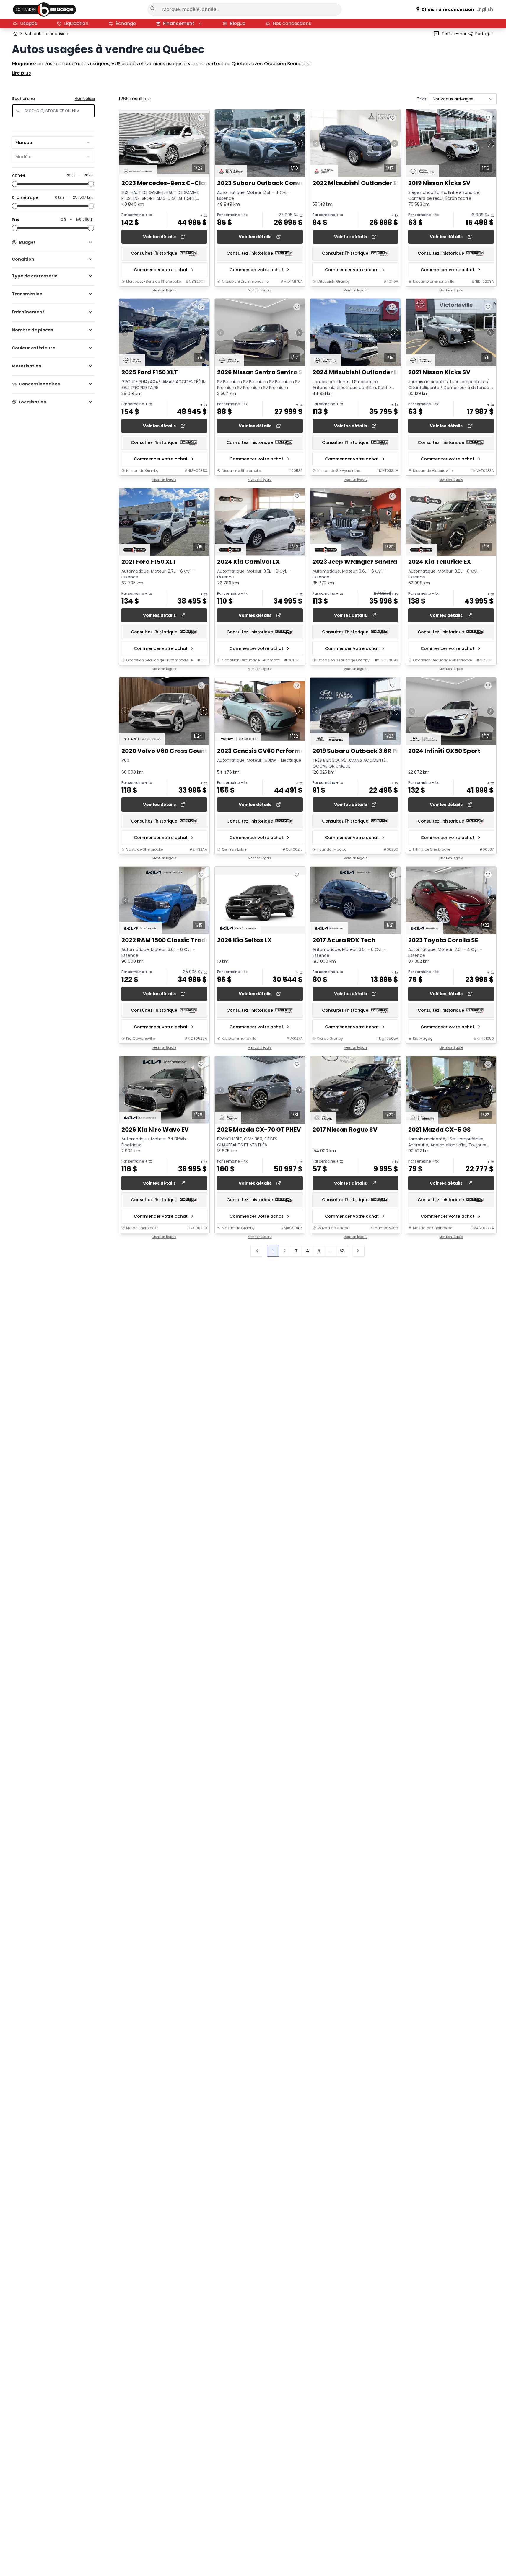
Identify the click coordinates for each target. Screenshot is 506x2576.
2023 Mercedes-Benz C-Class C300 (175, 183)
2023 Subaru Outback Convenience (271, 183)
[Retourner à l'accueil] (15, 34)
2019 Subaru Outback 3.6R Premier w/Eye (374, 751)
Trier (422, 99)
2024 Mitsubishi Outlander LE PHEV (364, 373)
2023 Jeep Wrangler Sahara (355, 562)
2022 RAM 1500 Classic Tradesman (174, 940)
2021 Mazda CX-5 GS (440, 1130)
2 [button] (284, 1251)
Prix (15, 220)
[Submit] (153, 9)
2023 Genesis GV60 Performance (267, 751)
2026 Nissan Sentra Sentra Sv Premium (276, 373)
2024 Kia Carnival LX (248, 562)
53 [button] (342, 1251)
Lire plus (21, 73)
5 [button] (319, 1251)
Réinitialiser (85, 99)
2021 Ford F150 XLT (149, 562)
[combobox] (53, 143)
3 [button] (296, 1251)
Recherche (23, 99)
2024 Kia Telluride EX (440, 562)
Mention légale (164, 290)
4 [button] (307, 1251)
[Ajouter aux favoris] (201, 118)
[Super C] (44, 9)
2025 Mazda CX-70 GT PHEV (259, 1130)
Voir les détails (159, 237)
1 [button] (273, 1251)
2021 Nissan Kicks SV (439, 373)
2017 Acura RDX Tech (344, 940)
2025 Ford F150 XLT (150, 373)
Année (19, 175)
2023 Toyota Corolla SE (443, 940)
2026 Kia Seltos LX (244, 940)
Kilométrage (25, 197)
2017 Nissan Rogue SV (345, 1130)
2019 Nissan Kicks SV (439, 183)
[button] (359, 1251)
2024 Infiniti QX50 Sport (444, 751)
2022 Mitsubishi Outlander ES (356, 183)
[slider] (15, 184)
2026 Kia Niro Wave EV (155, 1130)
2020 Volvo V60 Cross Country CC (173, 751)
